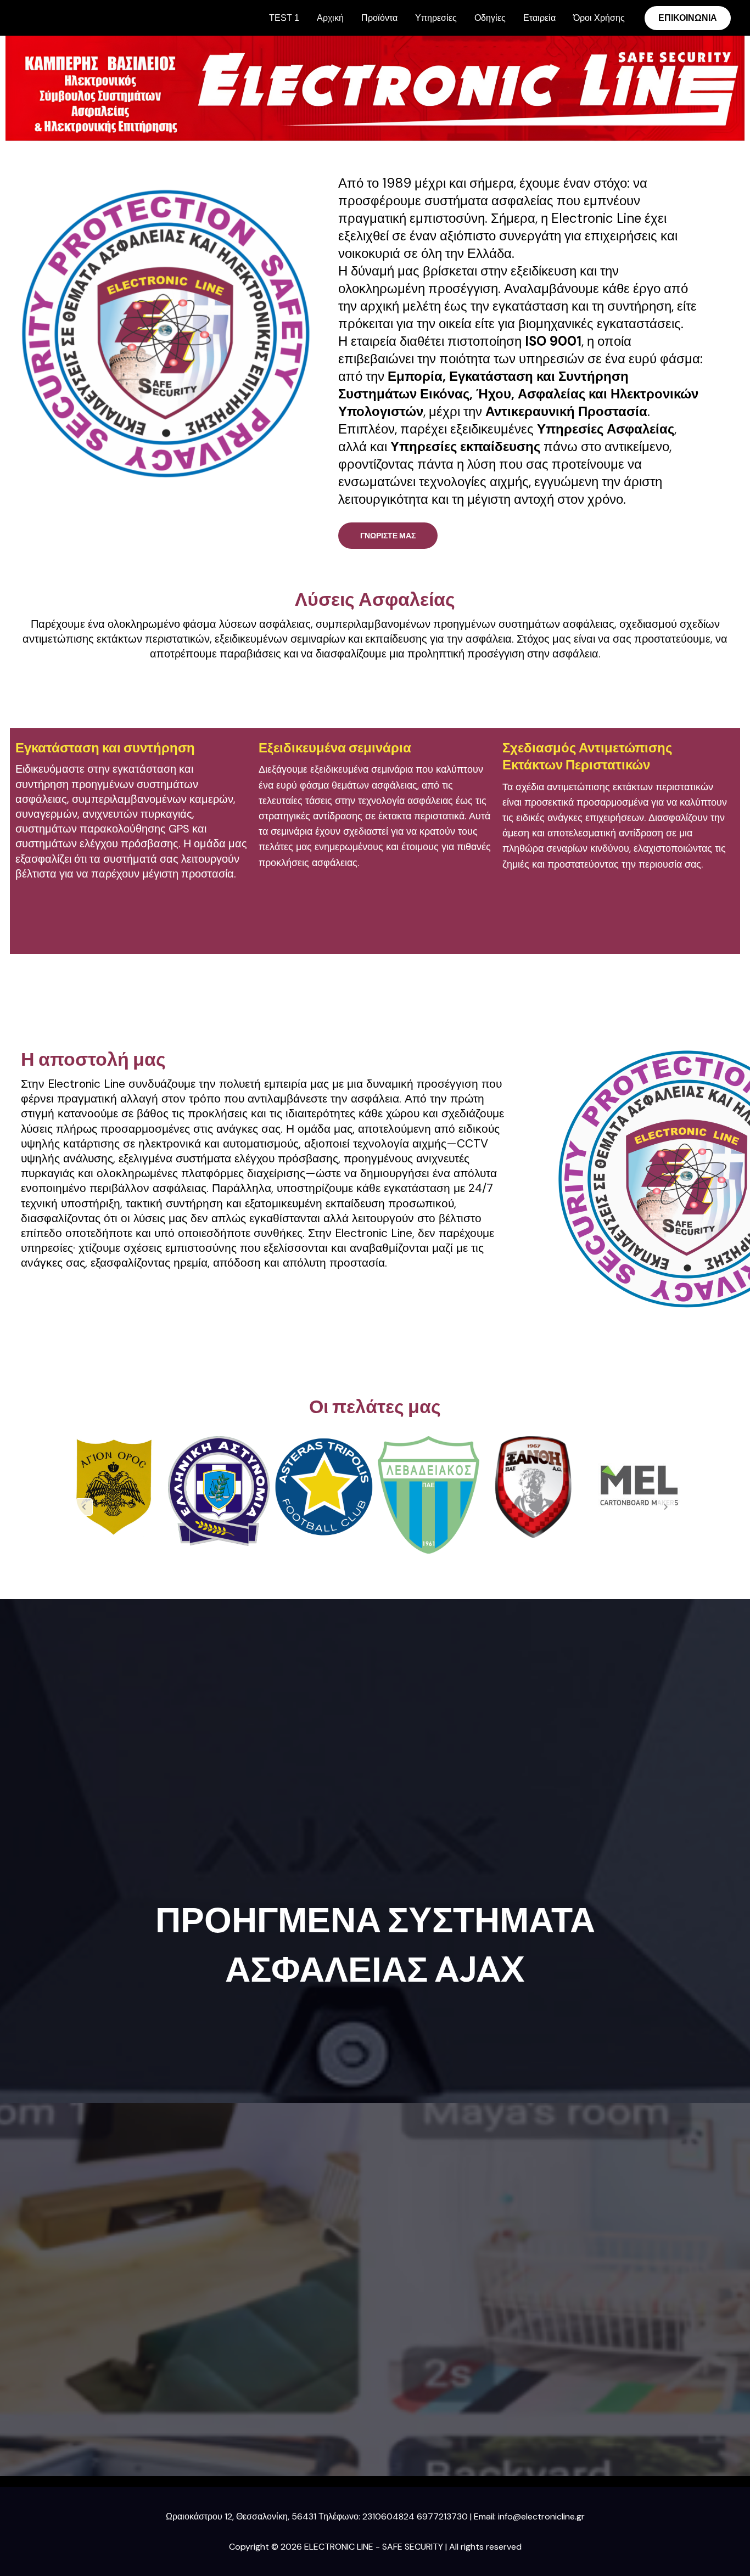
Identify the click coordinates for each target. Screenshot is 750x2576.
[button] (688, 18)
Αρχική (330, 18)
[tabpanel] (114, 1487)
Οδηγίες (490, 18)
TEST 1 (284, 18)
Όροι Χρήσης (599, 18)
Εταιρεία (539, 18)
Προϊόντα (379, 18)
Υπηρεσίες (436, 18)
